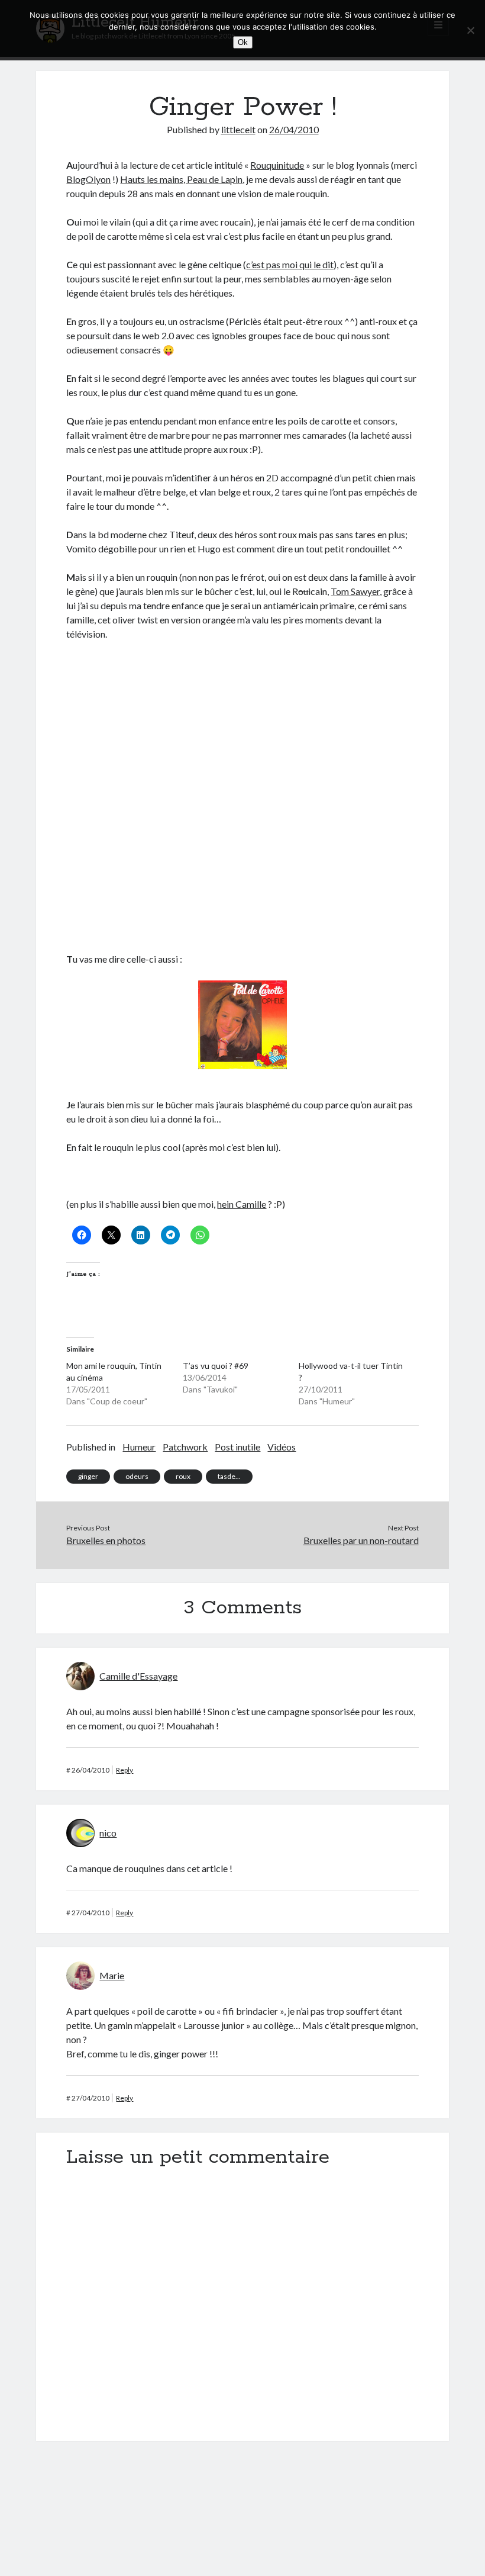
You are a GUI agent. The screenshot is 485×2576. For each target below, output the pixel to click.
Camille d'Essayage (138, 1676)
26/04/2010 (294, 129)
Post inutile (237, 1447)
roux (183, 1476)
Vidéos (282, 1447)
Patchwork (185, 1447)
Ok (243, 42)
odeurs (137, 1476)
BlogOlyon (88, 179)
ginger (88, 1476)
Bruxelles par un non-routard (361, 1540)
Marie (112, 1975)
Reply (125, 1770)
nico (108, 1833)
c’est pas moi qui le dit (290, 264)
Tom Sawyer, (356, 591)
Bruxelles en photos (106, 1540)
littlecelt (238, 129)
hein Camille (242, 1204)
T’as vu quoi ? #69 (216, 1366)
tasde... (229, 1476)
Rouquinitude (277, 165)
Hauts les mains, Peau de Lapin (181, 179)
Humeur (139, 1447)
